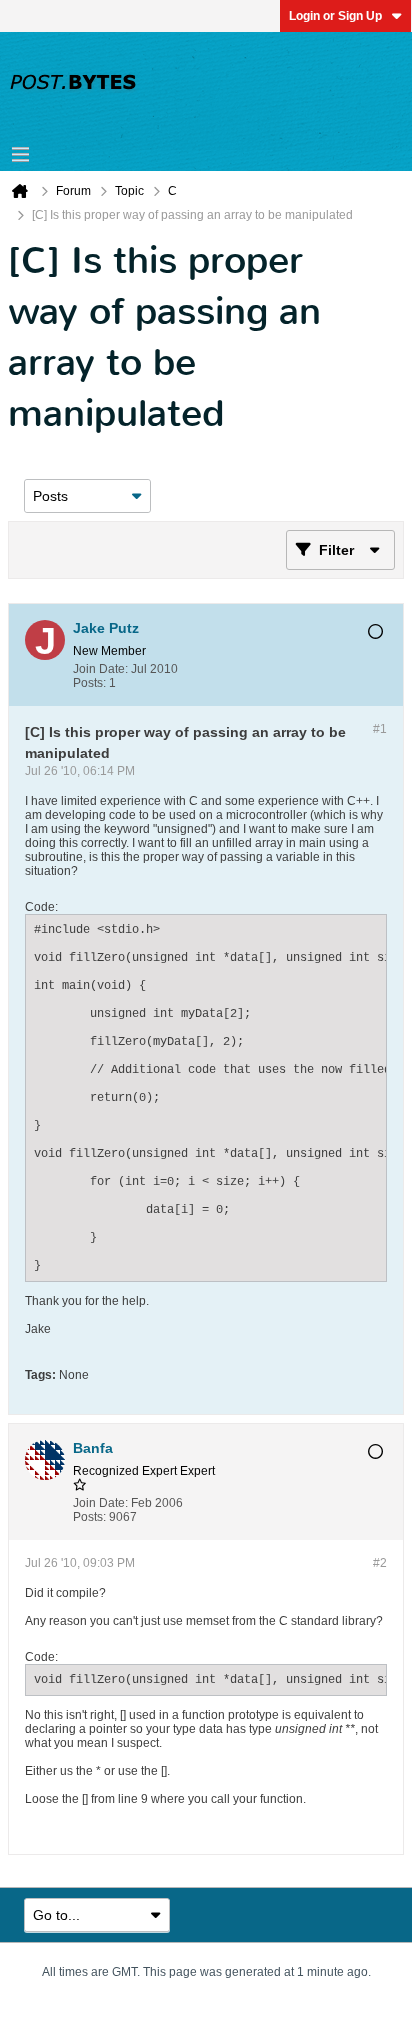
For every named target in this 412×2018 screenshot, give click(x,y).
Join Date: (100, 669)
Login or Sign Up (335, 16)
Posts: (89, 683)
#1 (380, 729)
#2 (380, 1563)
